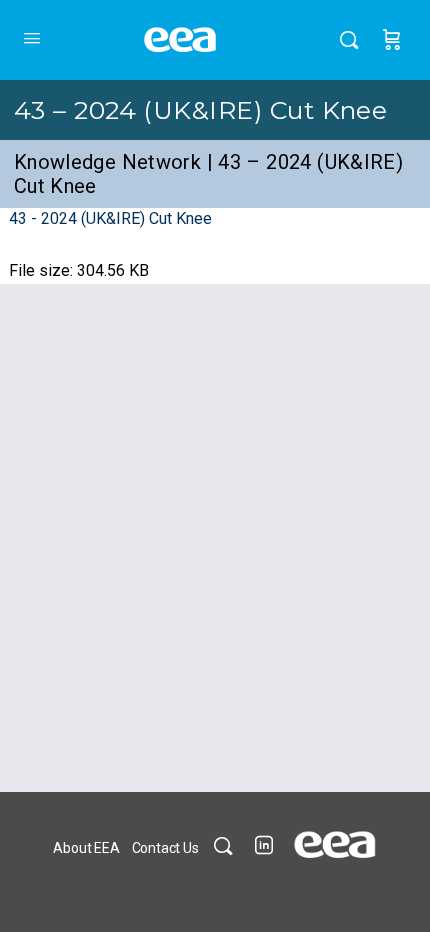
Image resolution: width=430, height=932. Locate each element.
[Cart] (392, 40)
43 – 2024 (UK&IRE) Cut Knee (201, 110)
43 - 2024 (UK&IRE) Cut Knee (110, 218)
